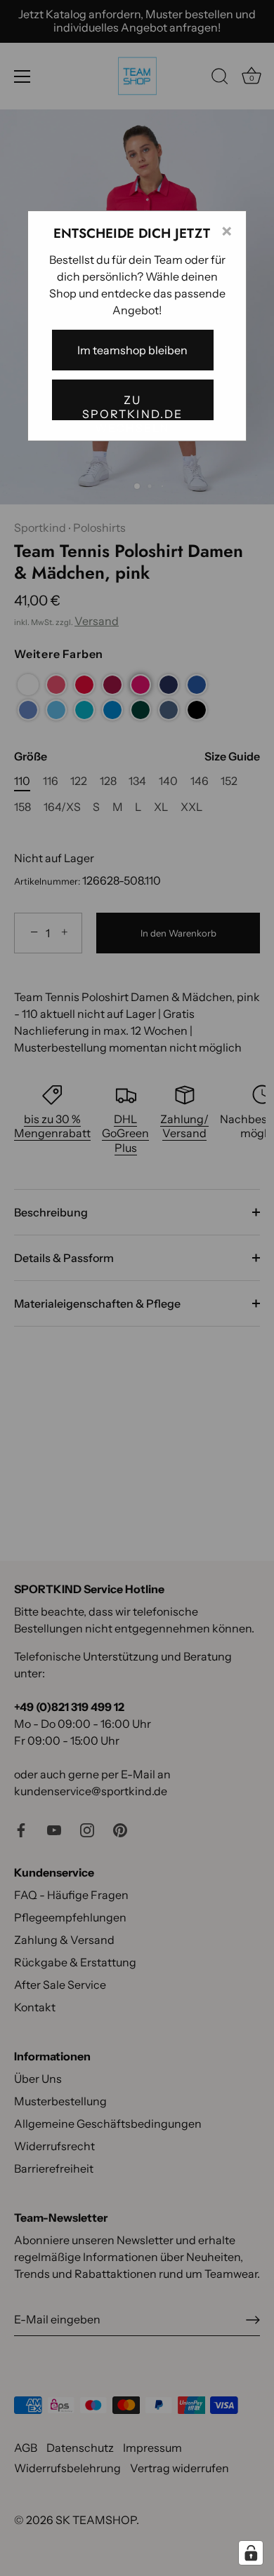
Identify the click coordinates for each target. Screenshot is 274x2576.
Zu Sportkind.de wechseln (132, 407)
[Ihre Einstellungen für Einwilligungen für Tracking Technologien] (251, 2553)
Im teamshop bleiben (132, 350)
